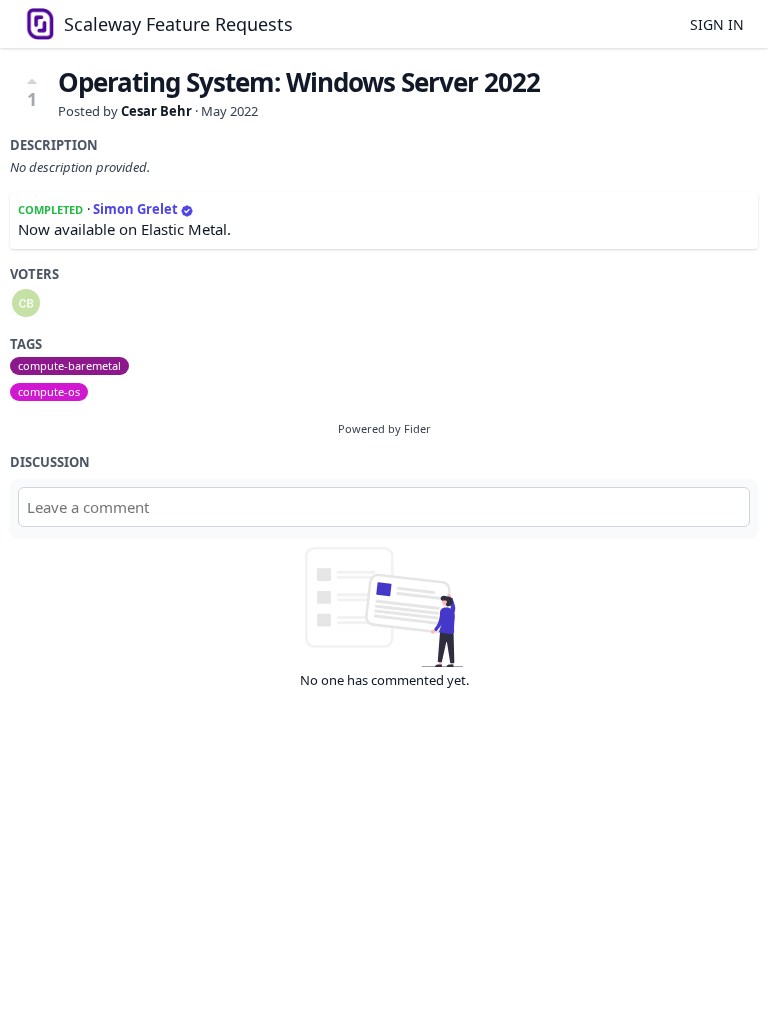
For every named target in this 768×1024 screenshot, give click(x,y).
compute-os (49, 391)
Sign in (717, 24)
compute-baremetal (69, 365)
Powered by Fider (384, 428)
